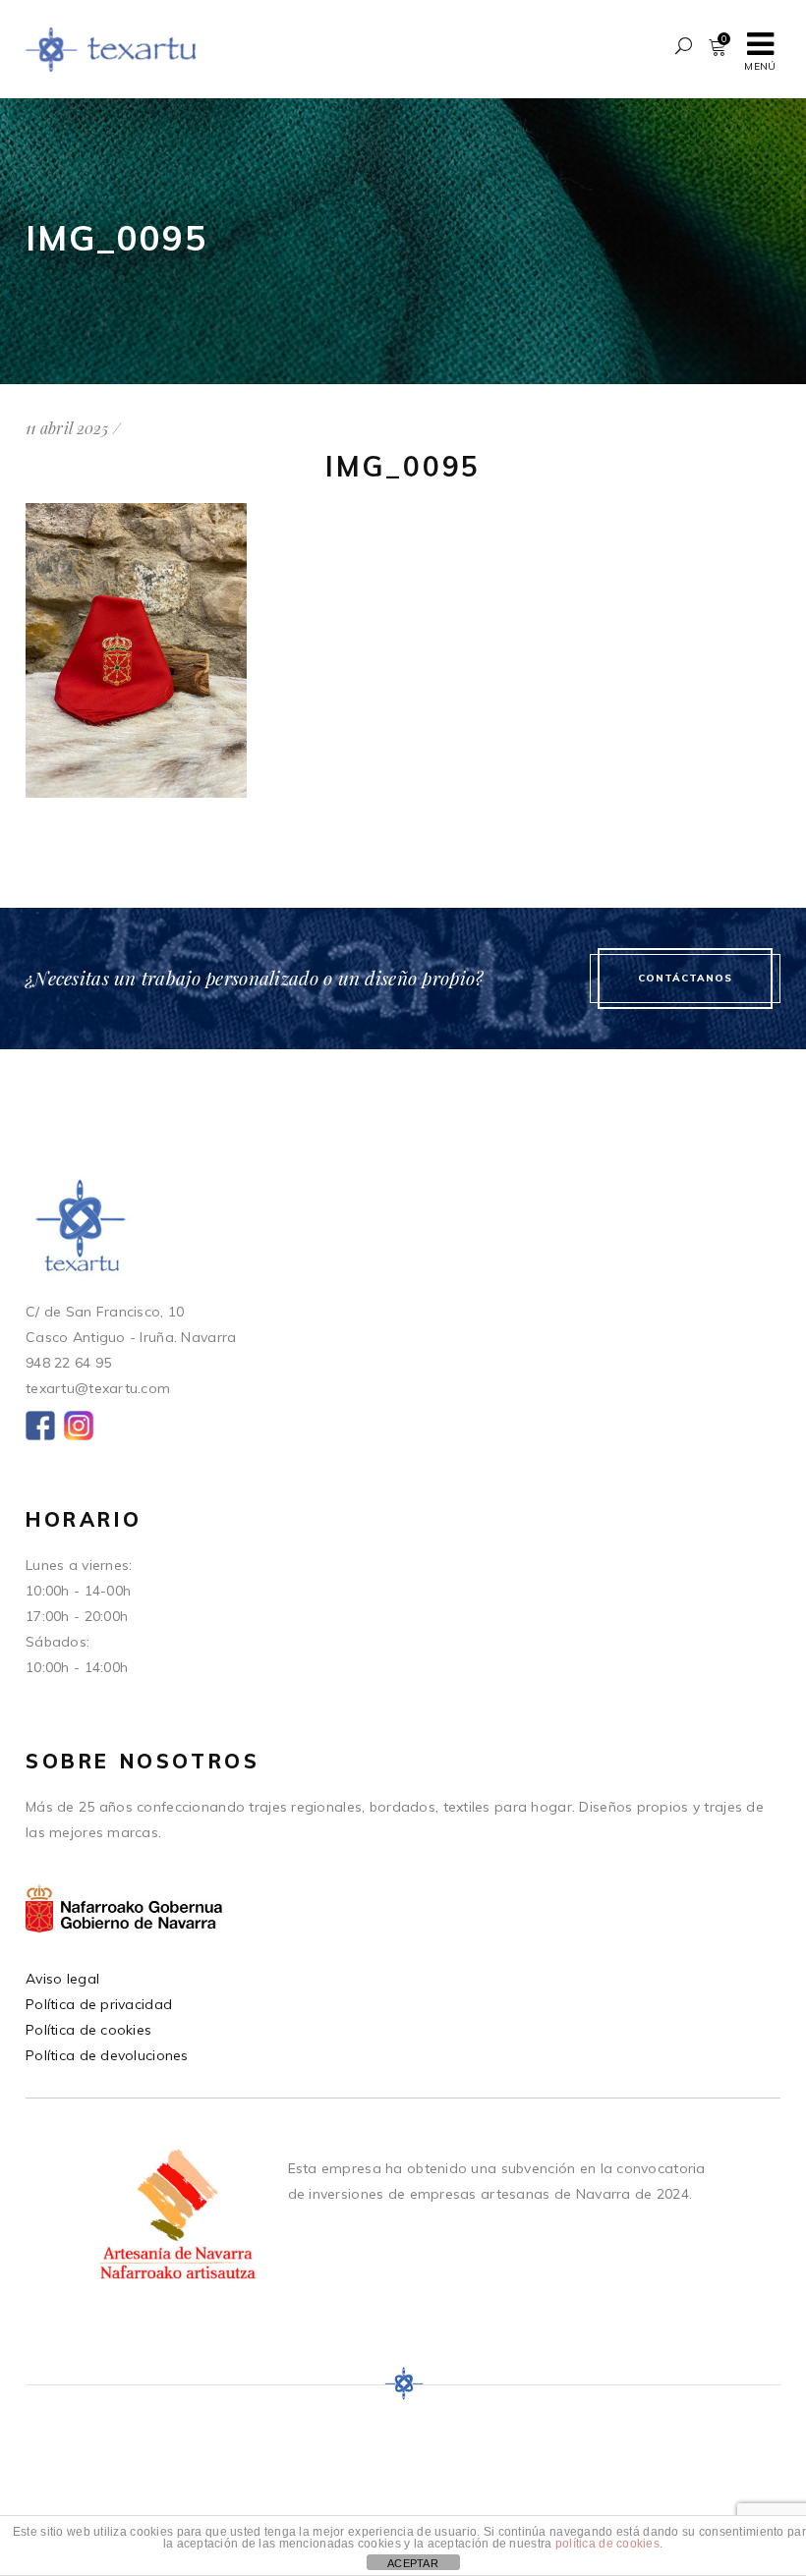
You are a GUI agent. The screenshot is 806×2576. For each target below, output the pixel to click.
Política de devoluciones (107, 2055)
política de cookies (607, 2544)
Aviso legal (62, 1979)
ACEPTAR (413, 2563)
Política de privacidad (99, 2004)
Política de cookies (88, 2030)
